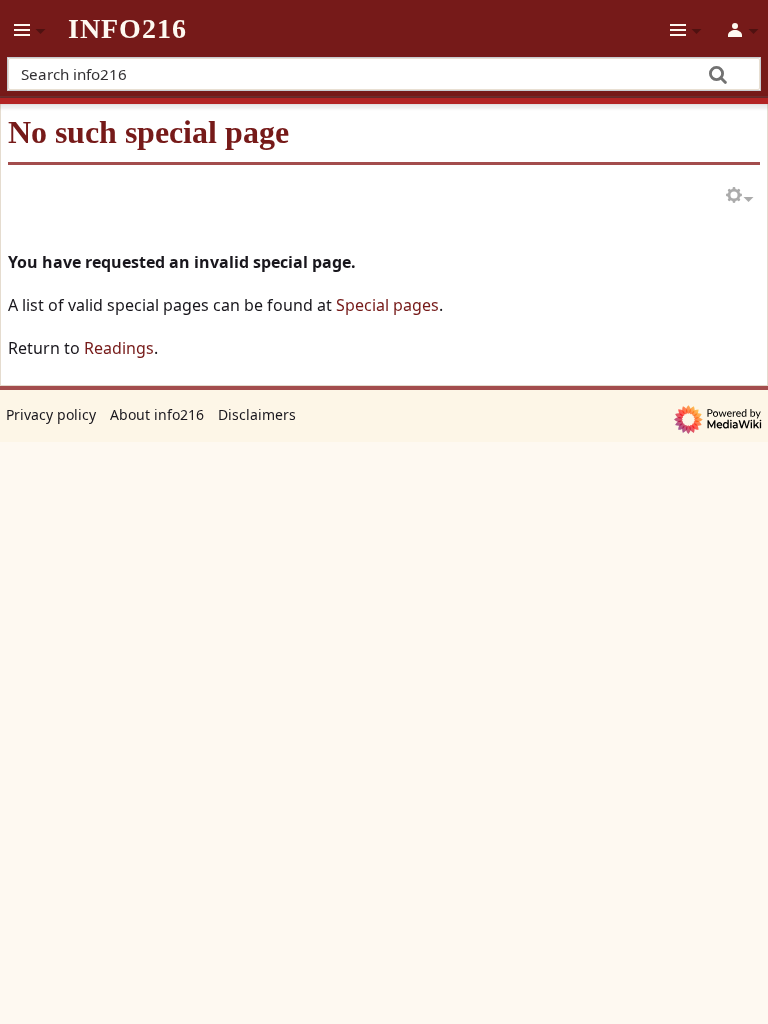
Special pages (387, 305)
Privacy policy (51, 414)
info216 (127, 29)
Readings (119, 348)
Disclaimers (257, 414)
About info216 (157, 414)
